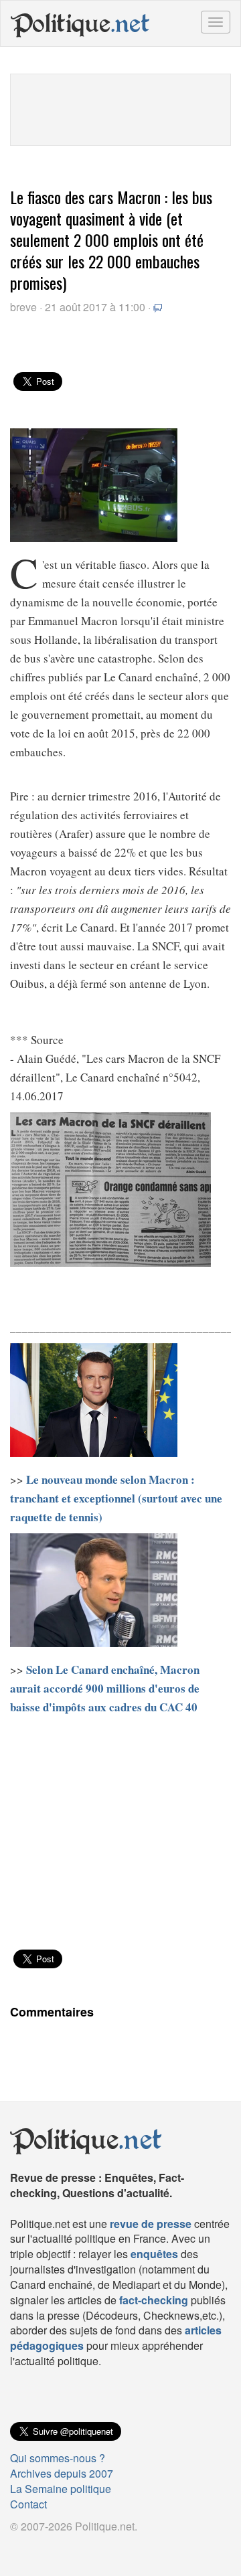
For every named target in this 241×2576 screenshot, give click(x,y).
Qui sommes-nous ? (58, 2458)
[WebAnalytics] (37, 2548)
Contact (28, 2504)
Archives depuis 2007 (62, 2473)
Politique (80, 23)
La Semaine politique (61, 2489)
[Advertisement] (120, 108)
